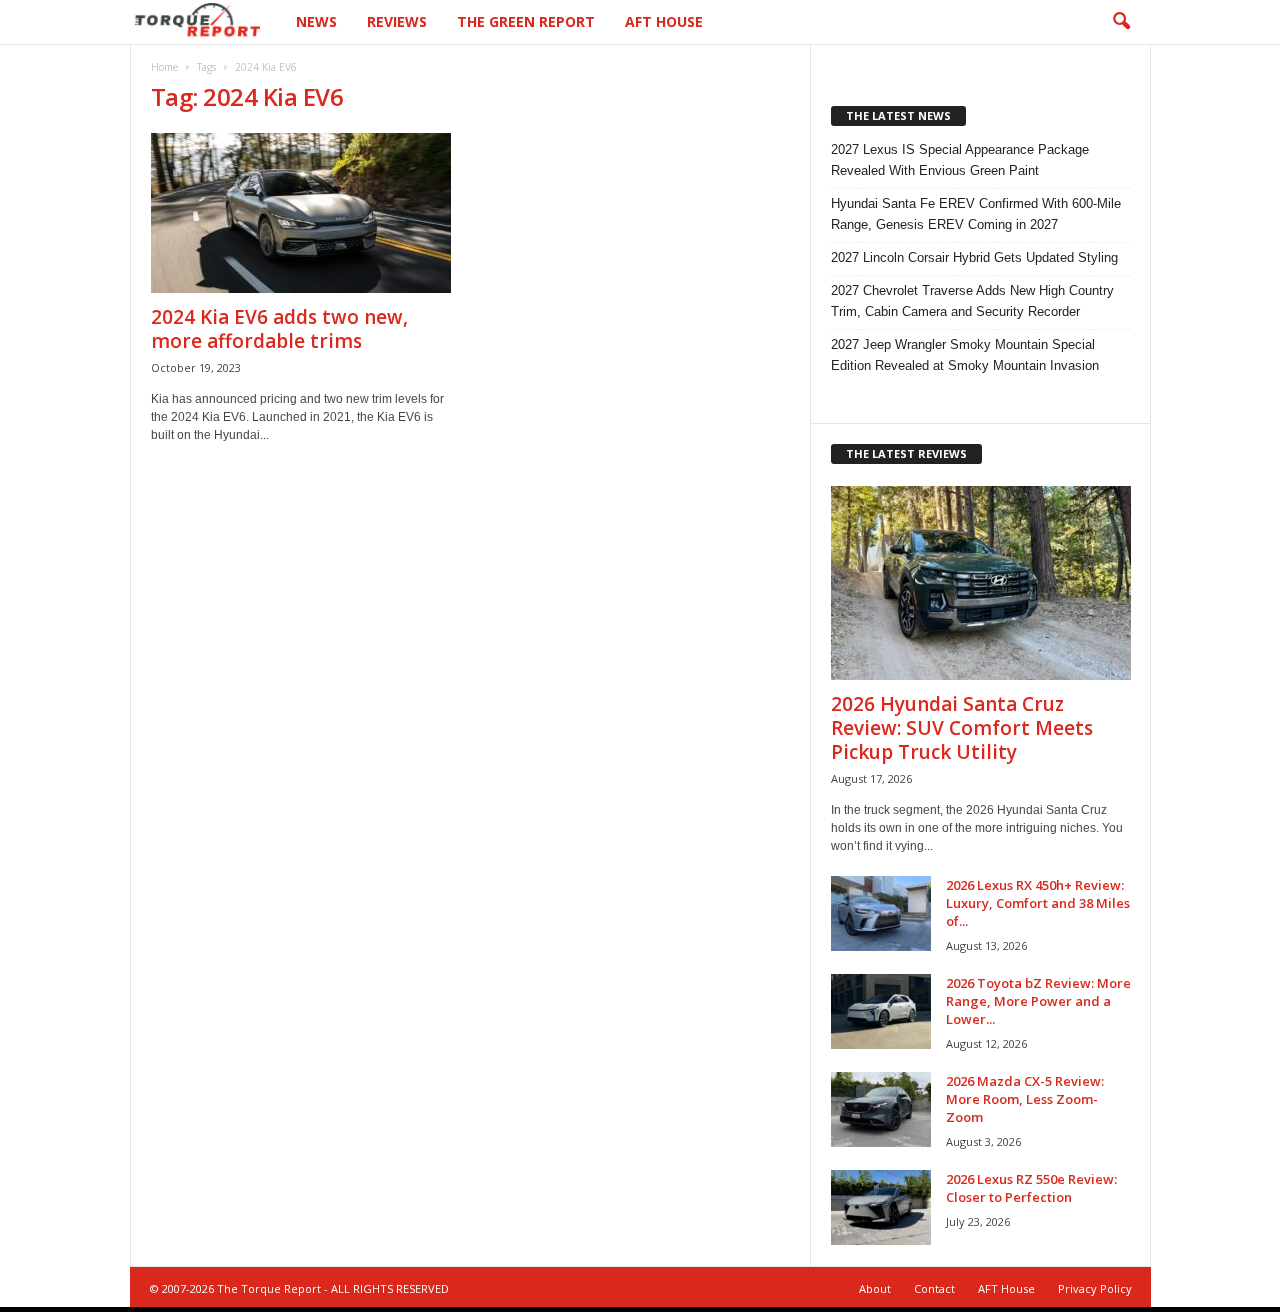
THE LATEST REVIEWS (906, 453)
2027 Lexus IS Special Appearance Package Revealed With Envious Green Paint (960, 160)
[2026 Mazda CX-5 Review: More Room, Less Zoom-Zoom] (881, 1109)
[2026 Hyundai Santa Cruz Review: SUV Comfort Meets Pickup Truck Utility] (981, 583)
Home (164, 67)
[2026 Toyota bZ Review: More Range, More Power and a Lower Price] (881, 1011)
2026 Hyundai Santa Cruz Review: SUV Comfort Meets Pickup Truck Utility (962, 728)
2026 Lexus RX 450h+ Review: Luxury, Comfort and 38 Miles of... (1038, 903)
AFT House (664, 21)
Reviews (397, 21)
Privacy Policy (1095, 1288)
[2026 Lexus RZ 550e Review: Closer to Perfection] (881, 1207)
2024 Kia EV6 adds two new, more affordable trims (279, 329)
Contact (934, 1288)
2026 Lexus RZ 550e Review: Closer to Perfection (1031, 1188)
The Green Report (526, 21)
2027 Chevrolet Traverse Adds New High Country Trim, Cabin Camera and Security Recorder (972, 301)
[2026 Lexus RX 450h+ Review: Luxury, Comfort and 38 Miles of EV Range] (881, 913)
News (316, 21)
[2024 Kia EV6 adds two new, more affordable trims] (301, 213)
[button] (1121, 22)
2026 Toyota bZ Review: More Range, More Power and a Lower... (1038, 1001)
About (875, 1288)
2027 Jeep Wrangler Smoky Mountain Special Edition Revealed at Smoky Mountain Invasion (965, 355)
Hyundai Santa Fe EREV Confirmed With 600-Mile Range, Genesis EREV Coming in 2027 (976, 214)
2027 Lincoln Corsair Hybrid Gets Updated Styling (974, 257)
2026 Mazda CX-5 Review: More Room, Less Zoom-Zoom (1025, 1099)
